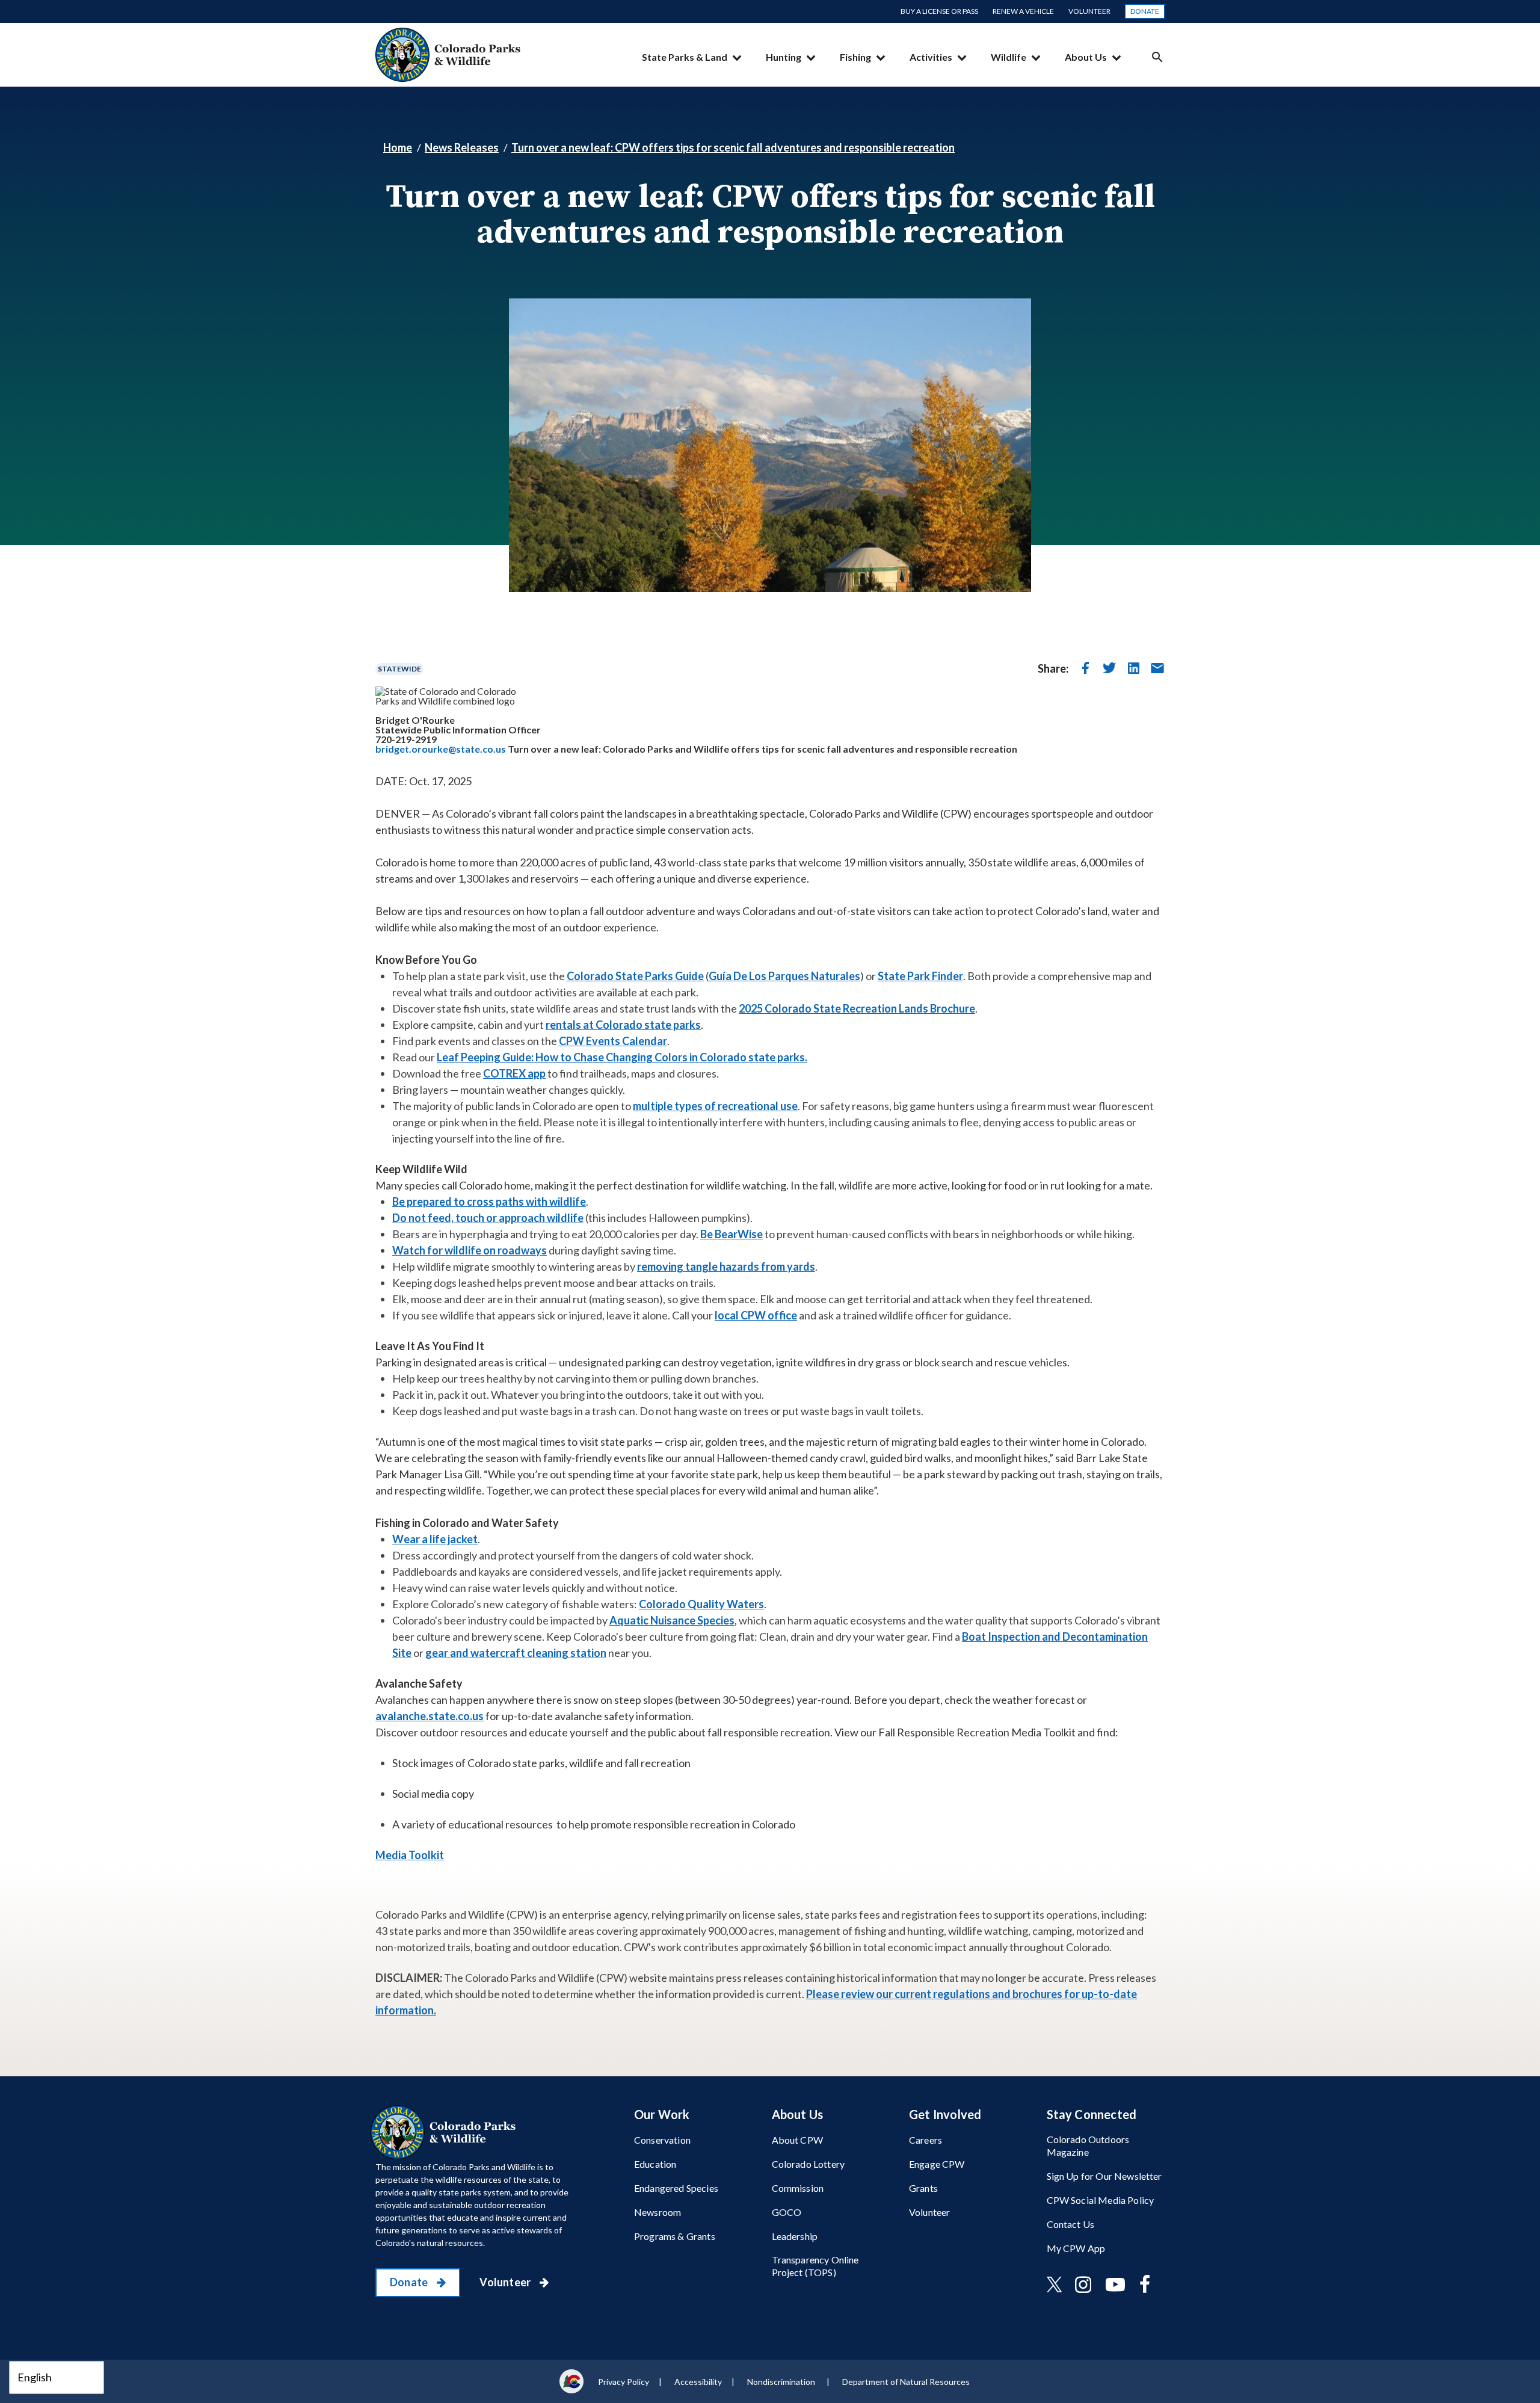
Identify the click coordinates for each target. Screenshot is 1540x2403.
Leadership (795, 2236)
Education (655, 2164)
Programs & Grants (675, 2236)
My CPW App (1076, 2248)
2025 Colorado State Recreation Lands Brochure (857, 1008)
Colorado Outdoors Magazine (1088, 2145)
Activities (931, 57)
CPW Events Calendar (613, 1041)
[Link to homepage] (446, 2132)
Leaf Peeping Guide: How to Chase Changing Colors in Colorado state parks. (622, 1057)
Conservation (662, 2140)
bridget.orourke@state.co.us (441, 749)
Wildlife (1009, 57)
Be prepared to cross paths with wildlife (489, 1201)
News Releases (462, 147)
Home (398, 147)
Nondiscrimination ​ (782, 2382)
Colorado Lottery (808, 2164)
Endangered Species (676, 2188)
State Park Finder (920, 976)
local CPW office (756, 1315)
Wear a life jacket (435, 1539)
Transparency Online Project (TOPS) (815, 2266)
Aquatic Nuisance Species (672, 1620)
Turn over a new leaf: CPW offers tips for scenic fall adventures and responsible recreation (733, 147)
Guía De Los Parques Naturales (784, 976)
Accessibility (698, 2382)
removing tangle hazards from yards (726, 1266)
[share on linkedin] (1133, 668)
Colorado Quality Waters (701, 1604)
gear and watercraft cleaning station (516, 1653)
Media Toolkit (410, 1855)
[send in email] (1157, 668)
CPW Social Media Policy (1101, 2200)
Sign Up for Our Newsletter (1104, 2176)
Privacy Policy (624, 2382)
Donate (1145, 11)
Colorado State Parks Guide (635, 976)
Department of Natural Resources (906, 2382)
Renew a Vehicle (1023, 11)
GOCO (787, 2212)
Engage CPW (937, 2164)
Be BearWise (731, 1234)
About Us (1086, 57)
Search (1157, 57)
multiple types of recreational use (715, 1106)
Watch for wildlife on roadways (470, 1250)
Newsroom (658, 2212)
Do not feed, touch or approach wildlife (488, 1218)
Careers (926, 2140)
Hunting (784, 57)
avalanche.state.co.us (430, 1716)
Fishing (855, 57)
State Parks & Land (685, 57)
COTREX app (514, 1073)
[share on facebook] (1085, 668)
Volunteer (1089, 11)
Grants (923, 2188)
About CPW (797, 2140)
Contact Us (1071, 2224)
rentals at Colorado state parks (623, 1025)
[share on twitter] (1109, 668)
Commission (798, 2188)
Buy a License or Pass (939, 11)
